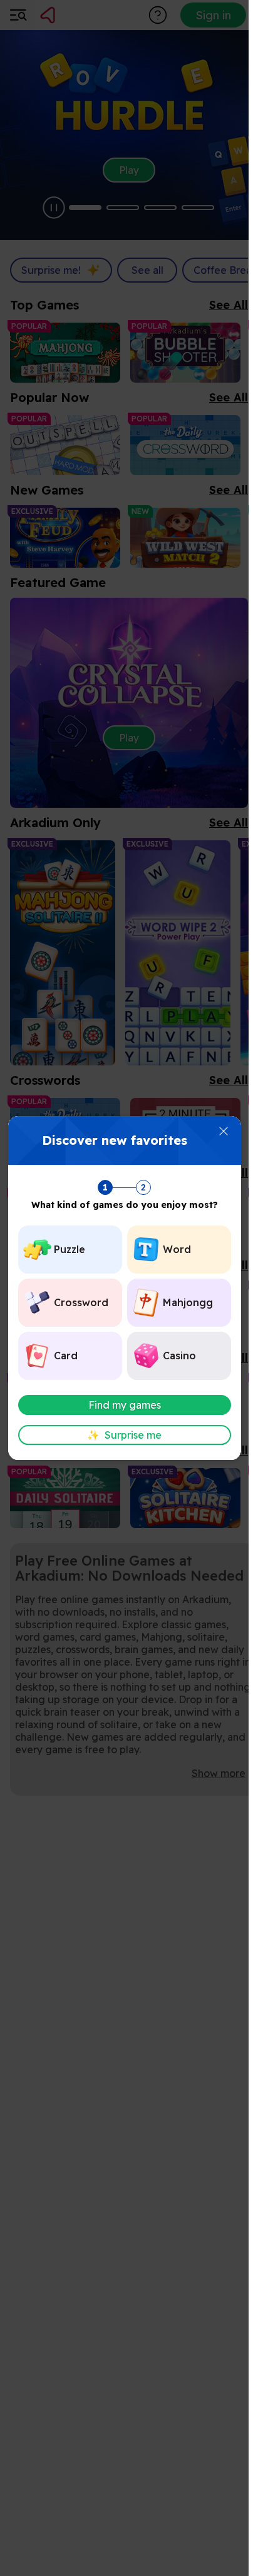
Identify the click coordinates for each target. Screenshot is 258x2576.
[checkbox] (70, 1250)
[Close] (224, 1131)
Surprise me (124, 1435)
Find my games (125, 1405)
